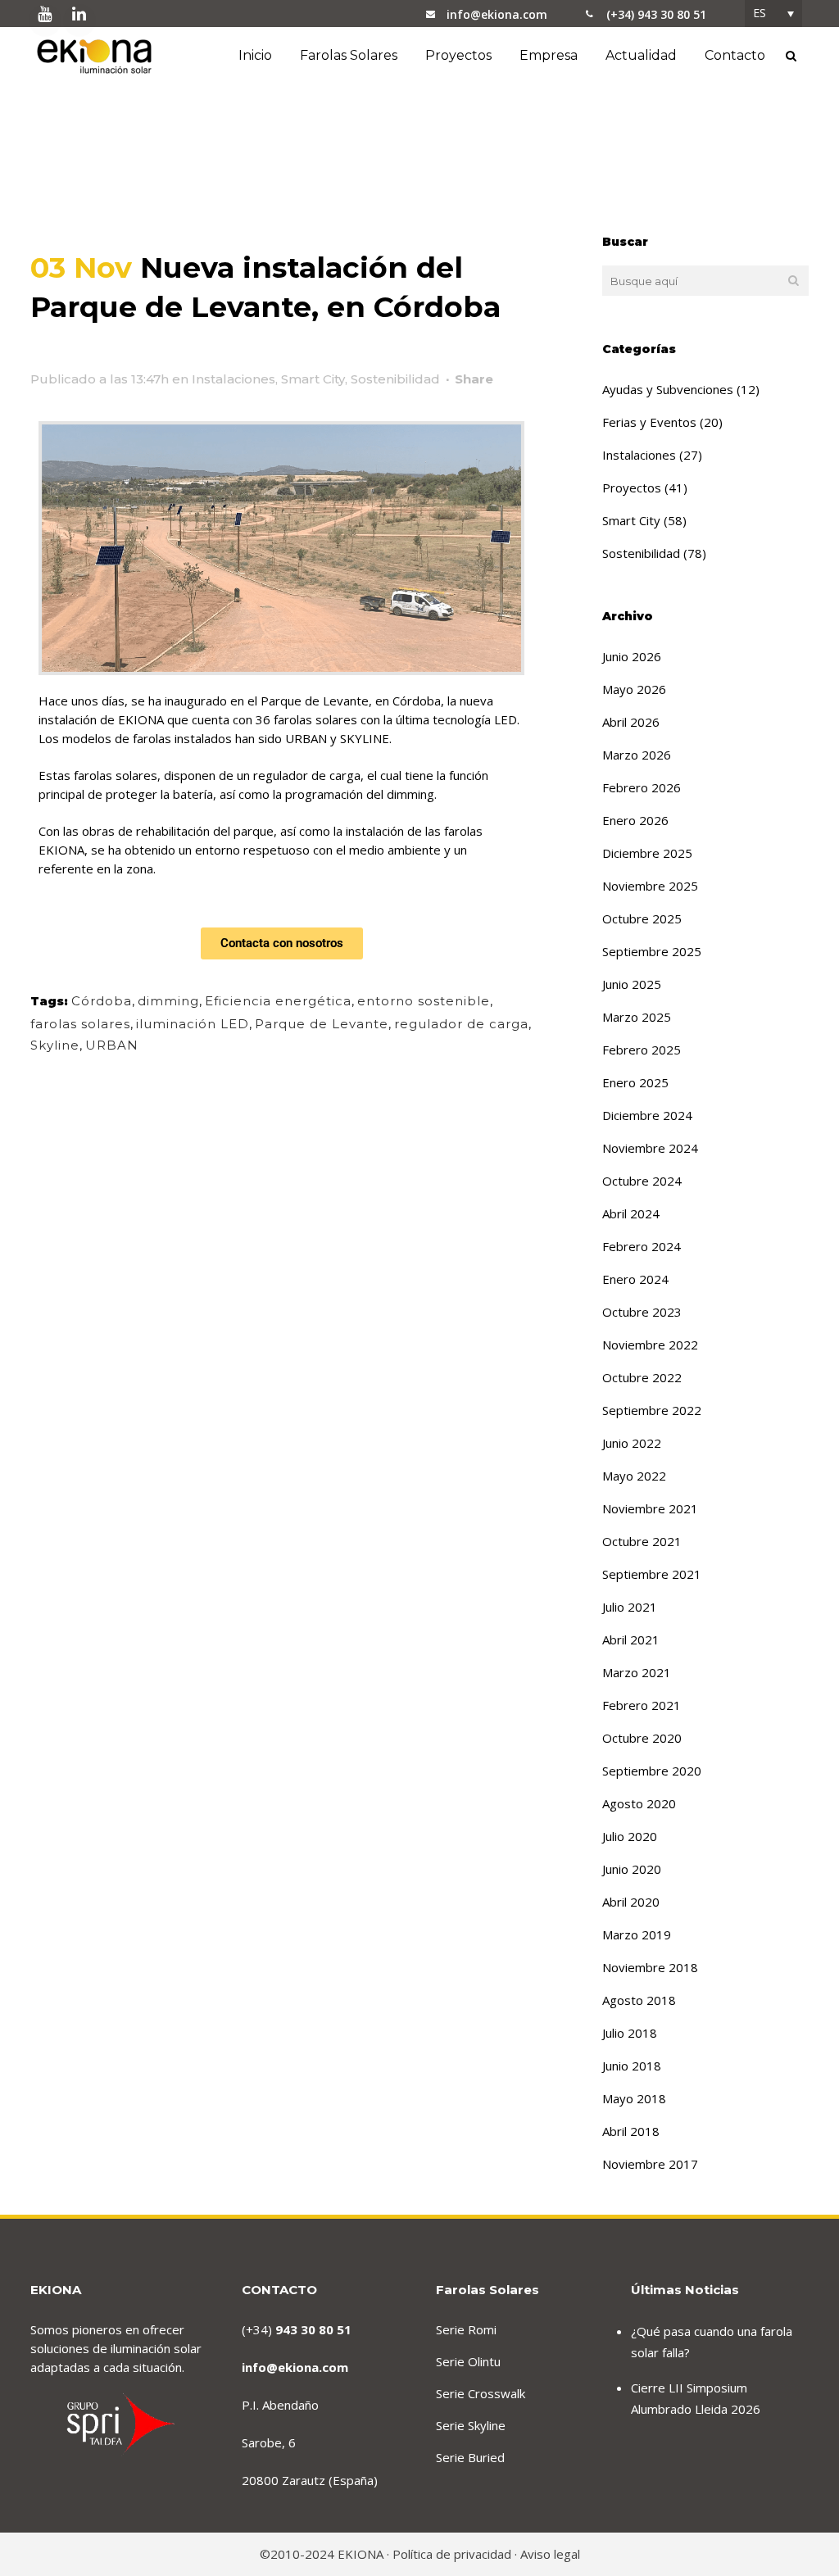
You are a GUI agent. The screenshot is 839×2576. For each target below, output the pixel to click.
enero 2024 (635, 1279)
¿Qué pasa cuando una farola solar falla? (712, 2342)
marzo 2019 (637, 1934)
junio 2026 (632, 656)
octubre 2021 (642, 1541)
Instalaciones (234, 379)
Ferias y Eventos (649, 422)
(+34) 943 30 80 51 (656, 14)
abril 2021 (631, 1639)
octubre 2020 (642, 1738)
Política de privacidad (452, 2554)
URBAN (112, 1045)
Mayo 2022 (634, 1476)
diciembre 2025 (647, 853)
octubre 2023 (642, 1312)
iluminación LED (193, 1024)
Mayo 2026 (634, 689)
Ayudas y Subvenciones (668, 389)
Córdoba (102, 1001)
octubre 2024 (642, 1181)
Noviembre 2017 (650, 2164)
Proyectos (632, 488)
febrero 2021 (642, 1705)
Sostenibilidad (395, 379)
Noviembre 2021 (650, 1508)
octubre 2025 (642, 918)
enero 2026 (635, 820)
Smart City (313, 379)
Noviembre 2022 (650, 1345)
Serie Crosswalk (481, 2393)
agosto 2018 (639, 2000)
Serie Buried (470, 2457)
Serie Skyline (471, 2425)
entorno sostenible (424, 1001)
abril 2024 (631, 1213)
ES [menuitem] (760, 13)
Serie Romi (466, 2329)
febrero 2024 (642, 1246)
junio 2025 (632, 984)
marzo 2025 (637, 1017)
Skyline (55, 1045)
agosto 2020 (639, 1803)
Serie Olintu (468, 2361)
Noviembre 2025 (650, 886)
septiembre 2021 (652, 1574)
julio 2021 (630, 1607)
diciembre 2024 (647, 1115)
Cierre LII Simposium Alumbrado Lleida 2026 (696, 2398)
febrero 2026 (642, 787)
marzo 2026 (637, 755)
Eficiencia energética (278, 1001)
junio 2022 (632, 1443)
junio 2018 (632, 2066)
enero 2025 (635, 1082)
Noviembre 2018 (650, 1967)
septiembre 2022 (652, 1410)
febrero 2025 (642, 1050)
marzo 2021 (637, 1672)
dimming (168, 1001)
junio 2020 (632, 1869)
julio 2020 (630, 1836)
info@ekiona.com (497, 14)
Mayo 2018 (634, 2098)
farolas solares (80, 1024)
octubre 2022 (642, 1377)
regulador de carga (461, 1024)
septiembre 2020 (652, 1771)
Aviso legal (550, 2554)
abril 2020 (631, 1902)
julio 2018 (630, 2033)
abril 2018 (631, 2131)
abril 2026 (631, 722)
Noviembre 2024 (650, 1148)
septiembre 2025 (652, 951)
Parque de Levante (322, 1024)
